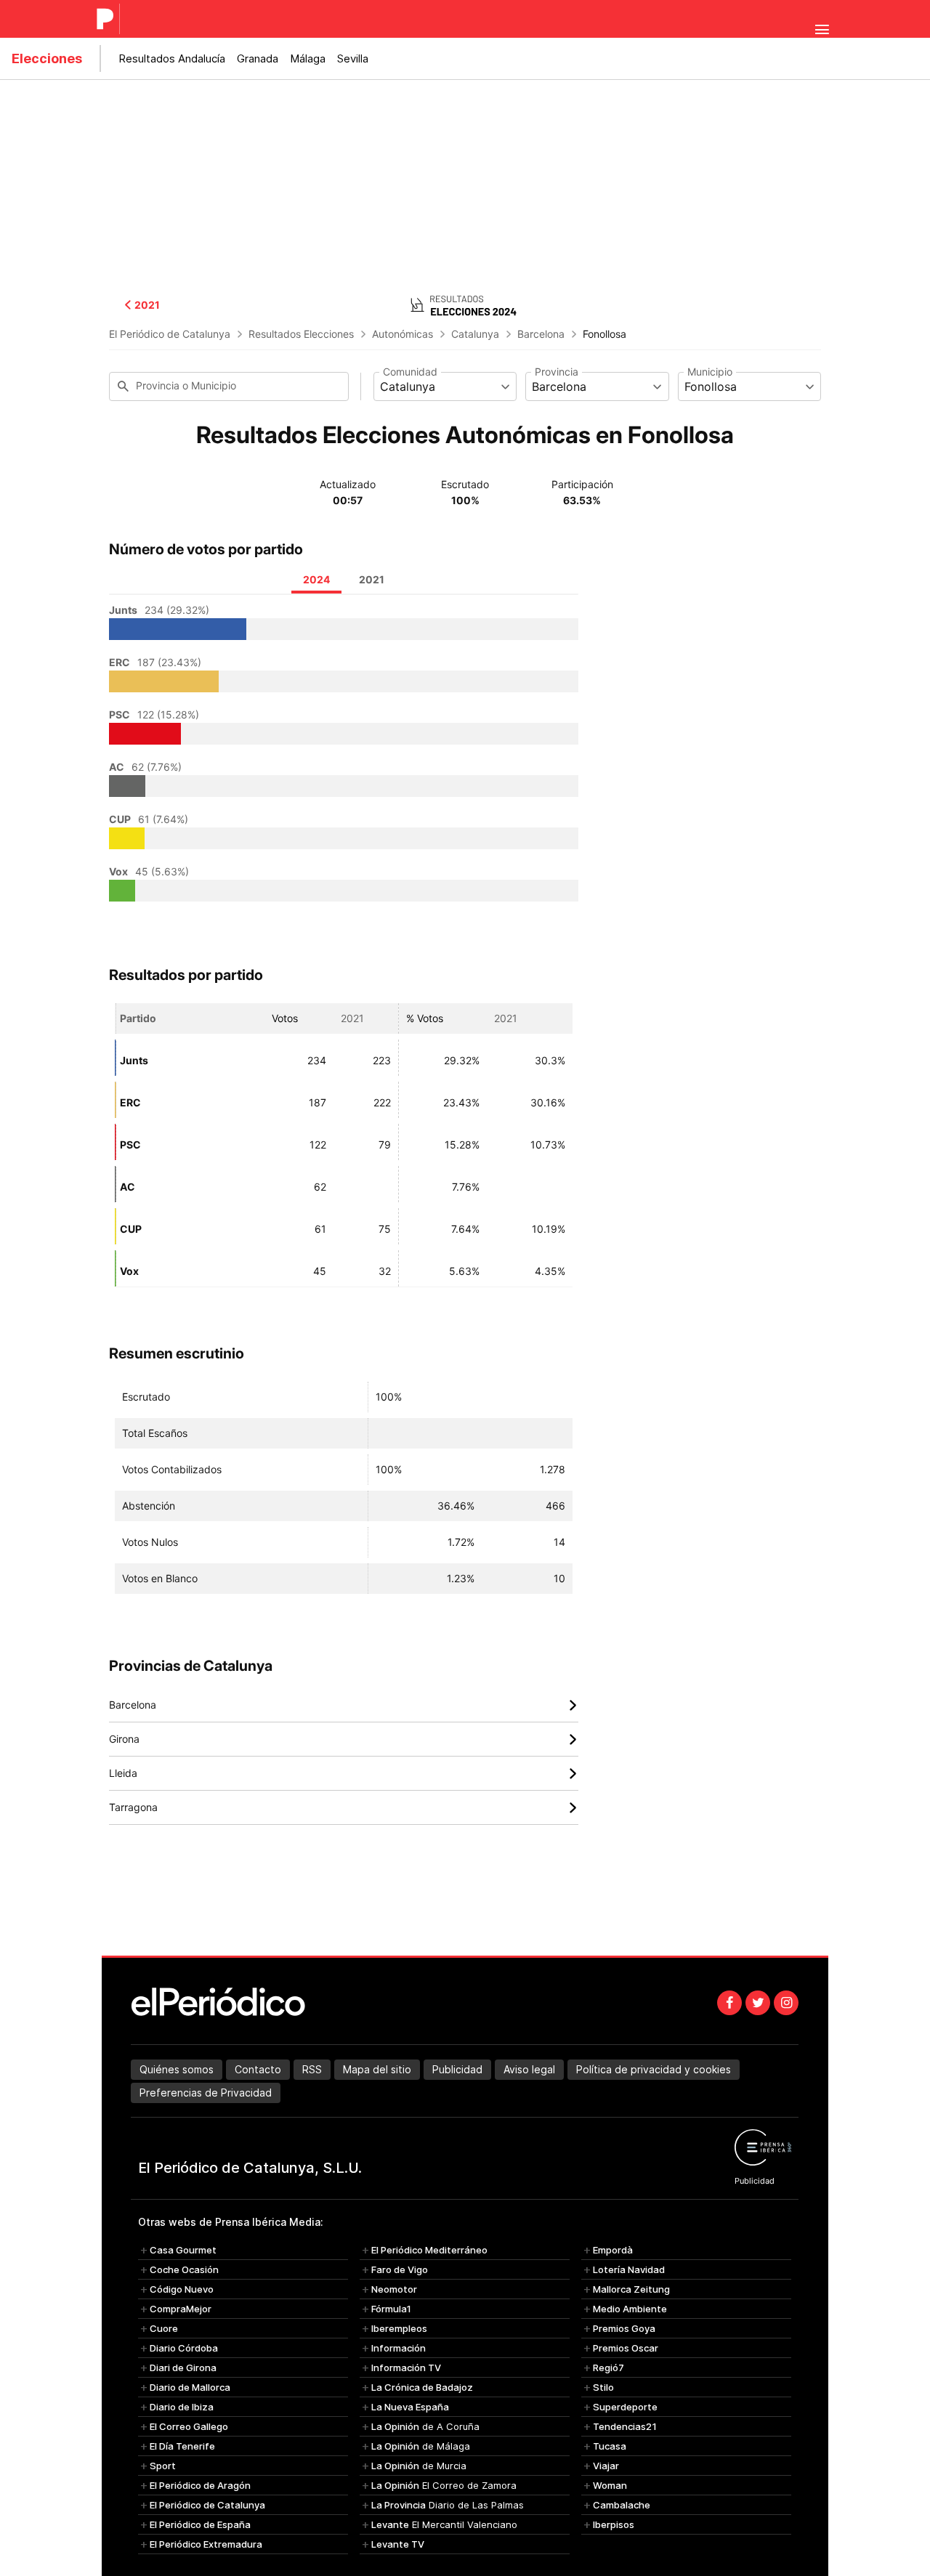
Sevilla (353, 58)
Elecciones (47, 58)
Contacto (258, 2069)
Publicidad (457, 2069)
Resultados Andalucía (172, 58)
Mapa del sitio (377, 2069)
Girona (344, 1739)
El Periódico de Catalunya (170, 334)
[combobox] (445, 386)
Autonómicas (403, 334)
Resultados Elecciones (301, 334)
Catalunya (475, 334)
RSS (312, 2069)
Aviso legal (529, 2069)
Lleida (344, 1774)
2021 (147, 305)
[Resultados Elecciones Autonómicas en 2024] (465, 304)
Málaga (308, 58)
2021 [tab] (372, 579)
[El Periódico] (107, 19)
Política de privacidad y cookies (654, 2069)
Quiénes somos (177, 2069)
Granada (258, 58)
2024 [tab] (316, 579)
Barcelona (541, 334)
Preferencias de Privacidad (206, 2093)
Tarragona (344, 1808)
